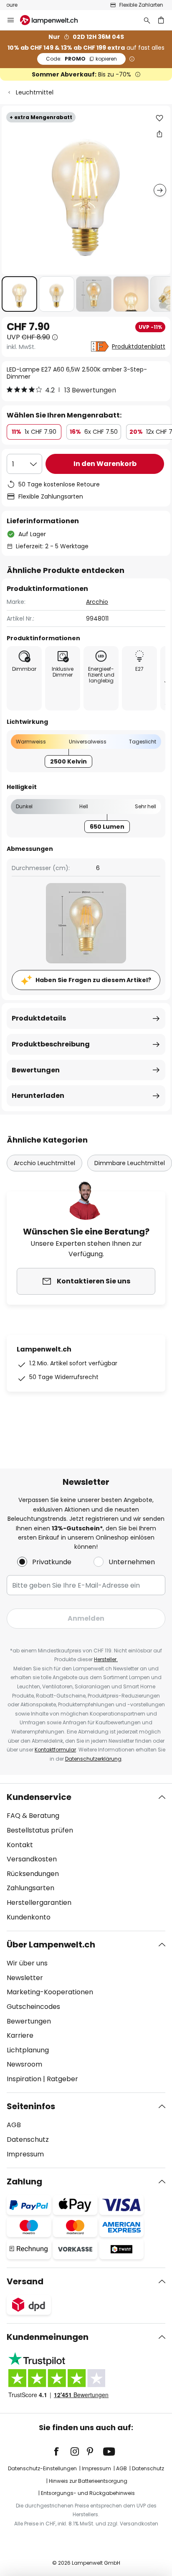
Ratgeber (62, 2079)
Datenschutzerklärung (93, 1759)
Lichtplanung (28, 2050)
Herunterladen (38, 1096)
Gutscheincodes (33, 2007)
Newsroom (24, 2064)
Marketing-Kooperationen (50, 1992)
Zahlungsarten (30, 1888)
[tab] (86, 1857)
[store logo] (54, 20)
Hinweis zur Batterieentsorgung (88, 2481)
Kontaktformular (55, 1750)
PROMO (81, 59)
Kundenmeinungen (48, 2337)
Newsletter (25, 1978)
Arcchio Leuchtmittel (44, 1163)
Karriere (20, 2035)
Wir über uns (27, 1963)
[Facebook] (62, 2451)
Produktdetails (39, 1018)
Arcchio (97, 602)
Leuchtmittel (35, 92)
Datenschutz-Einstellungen (42, 2468)
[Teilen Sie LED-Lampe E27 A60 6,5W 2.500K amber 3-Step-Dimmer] (159, 134)
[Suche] (147, 20)
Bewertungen (36, 1070)
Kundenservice (39, 1797)
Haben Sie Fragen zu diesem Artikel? (93, 980)
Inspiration (24, 2079)
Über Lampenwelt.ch (51, 1945)
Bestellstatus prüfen (40, 1830)
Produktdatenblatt (139, 346)
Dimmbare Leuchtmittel (130, 1163)
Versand (25, 2281)
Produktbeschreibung (51, 1044)
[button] (19, 294)
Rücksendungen (33, 1874)
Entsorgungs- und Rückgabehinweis (88, 2493)
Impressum (25, 2154)
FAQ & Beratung (33, 1816)
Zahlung (24, 2181)
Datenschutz (28, 2139)
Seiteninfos (31, 2106)
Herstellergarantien (39, 1903)
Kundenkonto (29, 1917)
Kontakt (20, 1845)
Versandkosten (32, 1859)
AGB (14, 2125)
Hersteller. (106, 1659)
